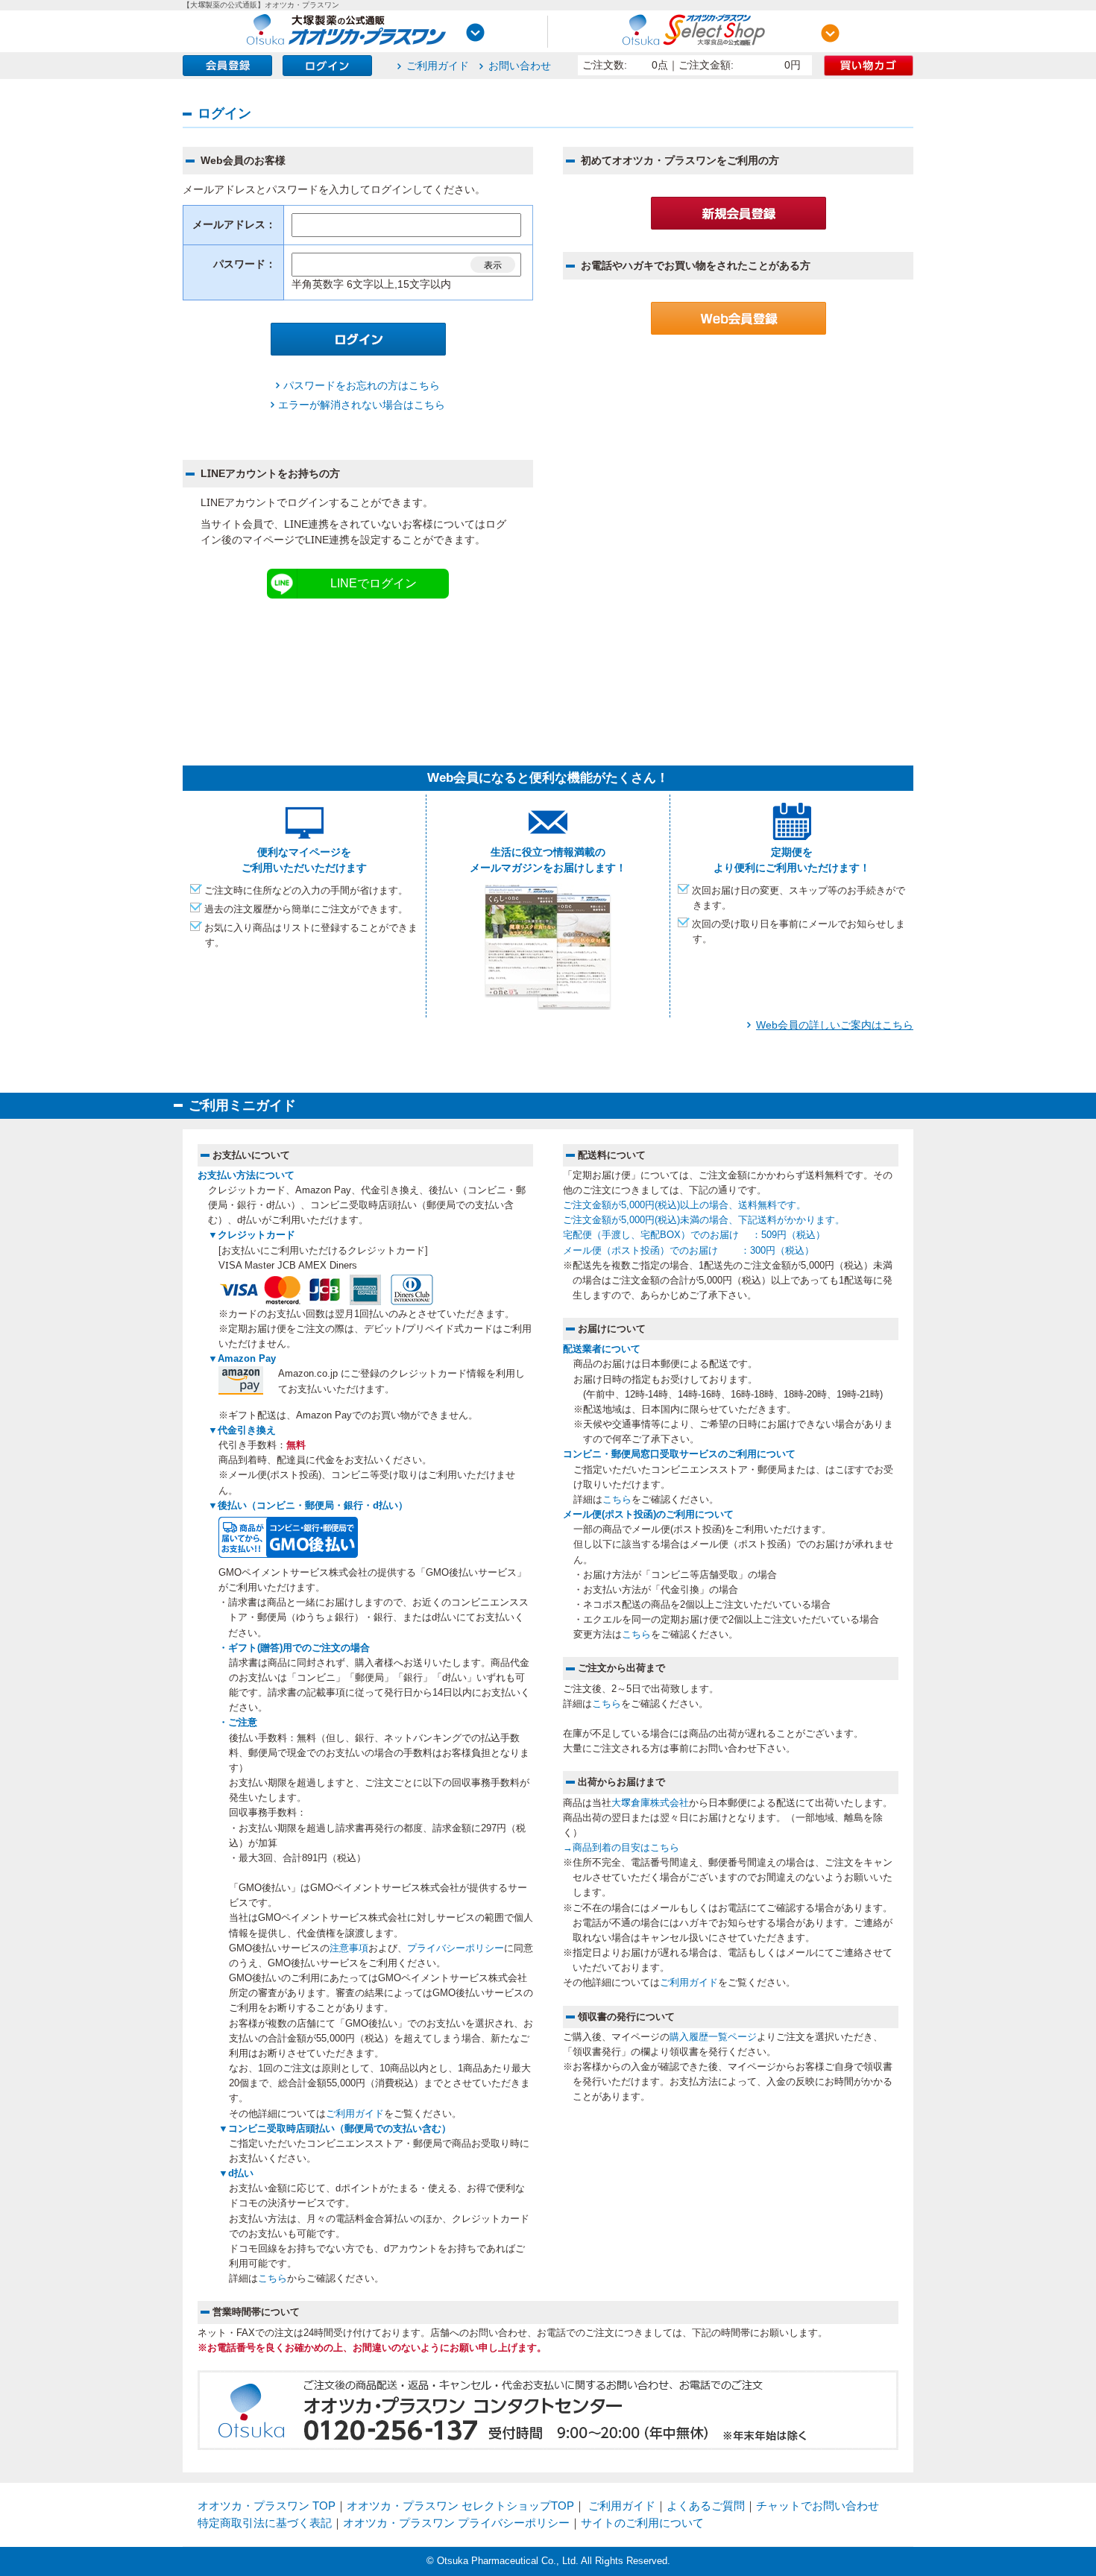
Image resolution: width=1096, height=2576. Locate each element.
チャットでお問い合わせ (818, 2506)
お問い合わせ (520, 66)
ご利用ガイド (438, 66)
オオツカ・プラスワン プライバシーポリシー (456, 2523)
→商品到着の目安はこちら (621, 1848)
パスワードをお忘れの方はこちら (362, 385)
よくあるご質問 (706, 2506)
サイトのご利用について (642, 2523)
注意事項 (349, 1948)
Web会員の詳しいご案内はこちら (835, 1025)
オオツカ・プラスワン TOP (267, 2506)
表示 (493, 265)
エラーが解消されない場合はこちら (362, 405)
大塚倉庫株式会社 (650, 1803)
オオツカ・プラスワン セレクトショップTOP (460, 2506)
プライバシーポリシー (456, 1948)
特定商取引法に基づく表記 (265, 2523)
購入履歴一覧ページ (713, 2037)
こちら (273, 2279)
